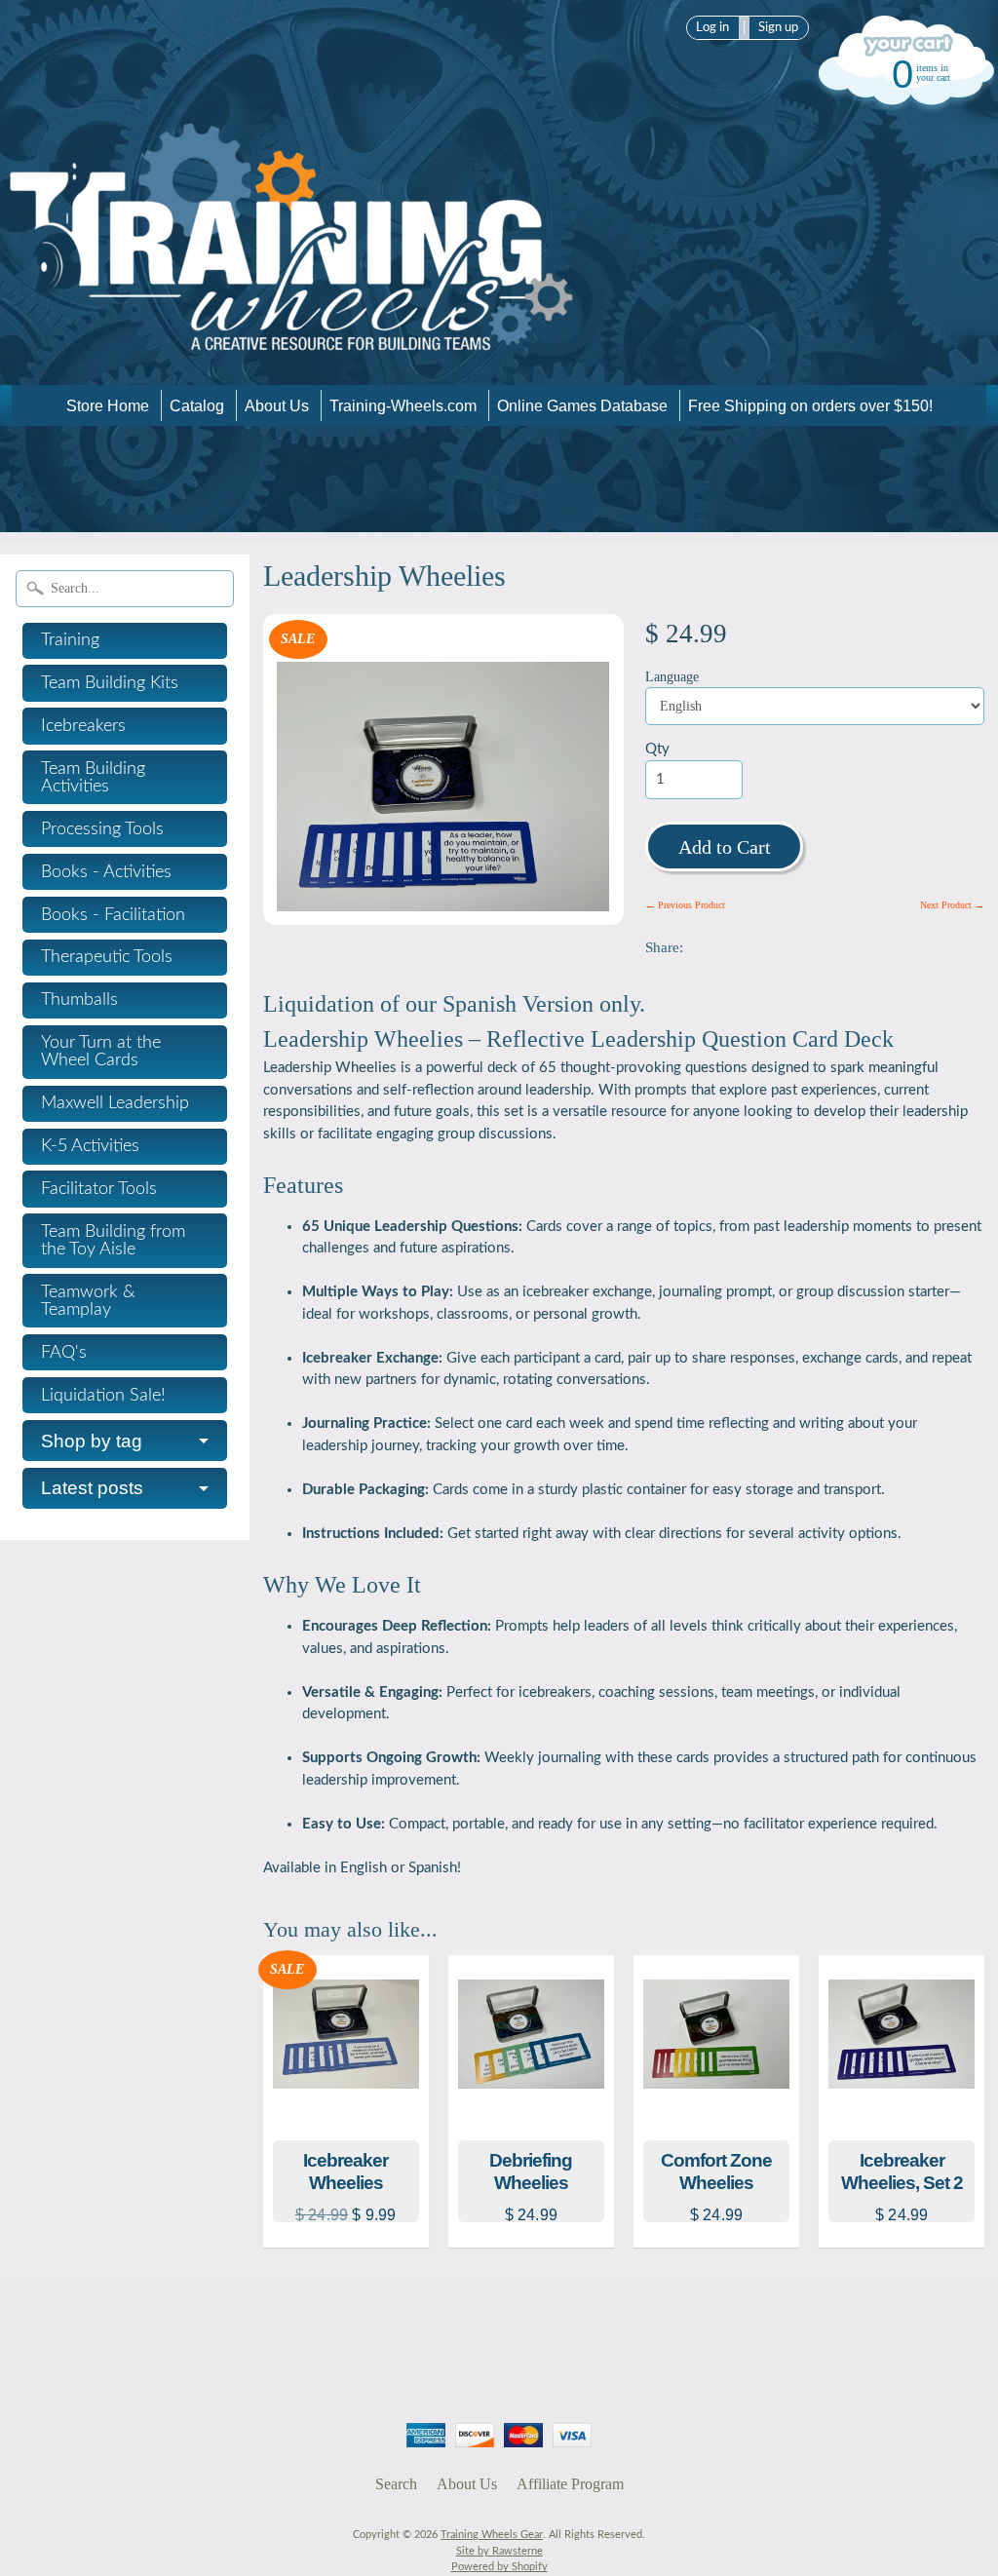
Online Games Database (582, 406)
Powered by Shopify (499, 2567)
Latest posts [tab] (92, 1488)
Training (70, 640)
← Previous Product (685, 905)
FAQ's (64, 1353)
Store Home (108, 406)
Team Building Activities (93, 778)
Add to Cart (725, 847)
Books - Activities (106, 872)
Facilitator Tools (99, 1189)
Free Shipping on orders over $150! (810, 406)
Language (672, 677)
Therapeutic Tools (107, 957)
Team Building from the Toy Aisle (113, 1241)
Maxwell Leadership (115, 1103)
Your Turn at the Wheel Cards (101, 1052)
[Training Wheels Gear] (292, 357)
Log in (712, 27)
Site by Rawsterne (499, 2551)
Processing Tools (102, 829)
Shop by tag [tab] (92, 1441)
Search (396, 2484)
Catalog (197, 406)
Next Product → (952, 905)
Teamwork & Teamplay (88, 1301)
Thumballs (79, 1000)
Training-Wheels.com (403, 406)
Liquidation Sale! (103, 1396)
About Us (277, 406)
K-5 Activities (90, 1146)
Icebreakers (83, 726)
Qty (657, 749)
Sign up (778, 27)
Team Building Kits (110, 683)
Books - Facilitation (113, 915)
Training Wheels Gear (492, 2535)
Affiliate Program (570, 2484)
